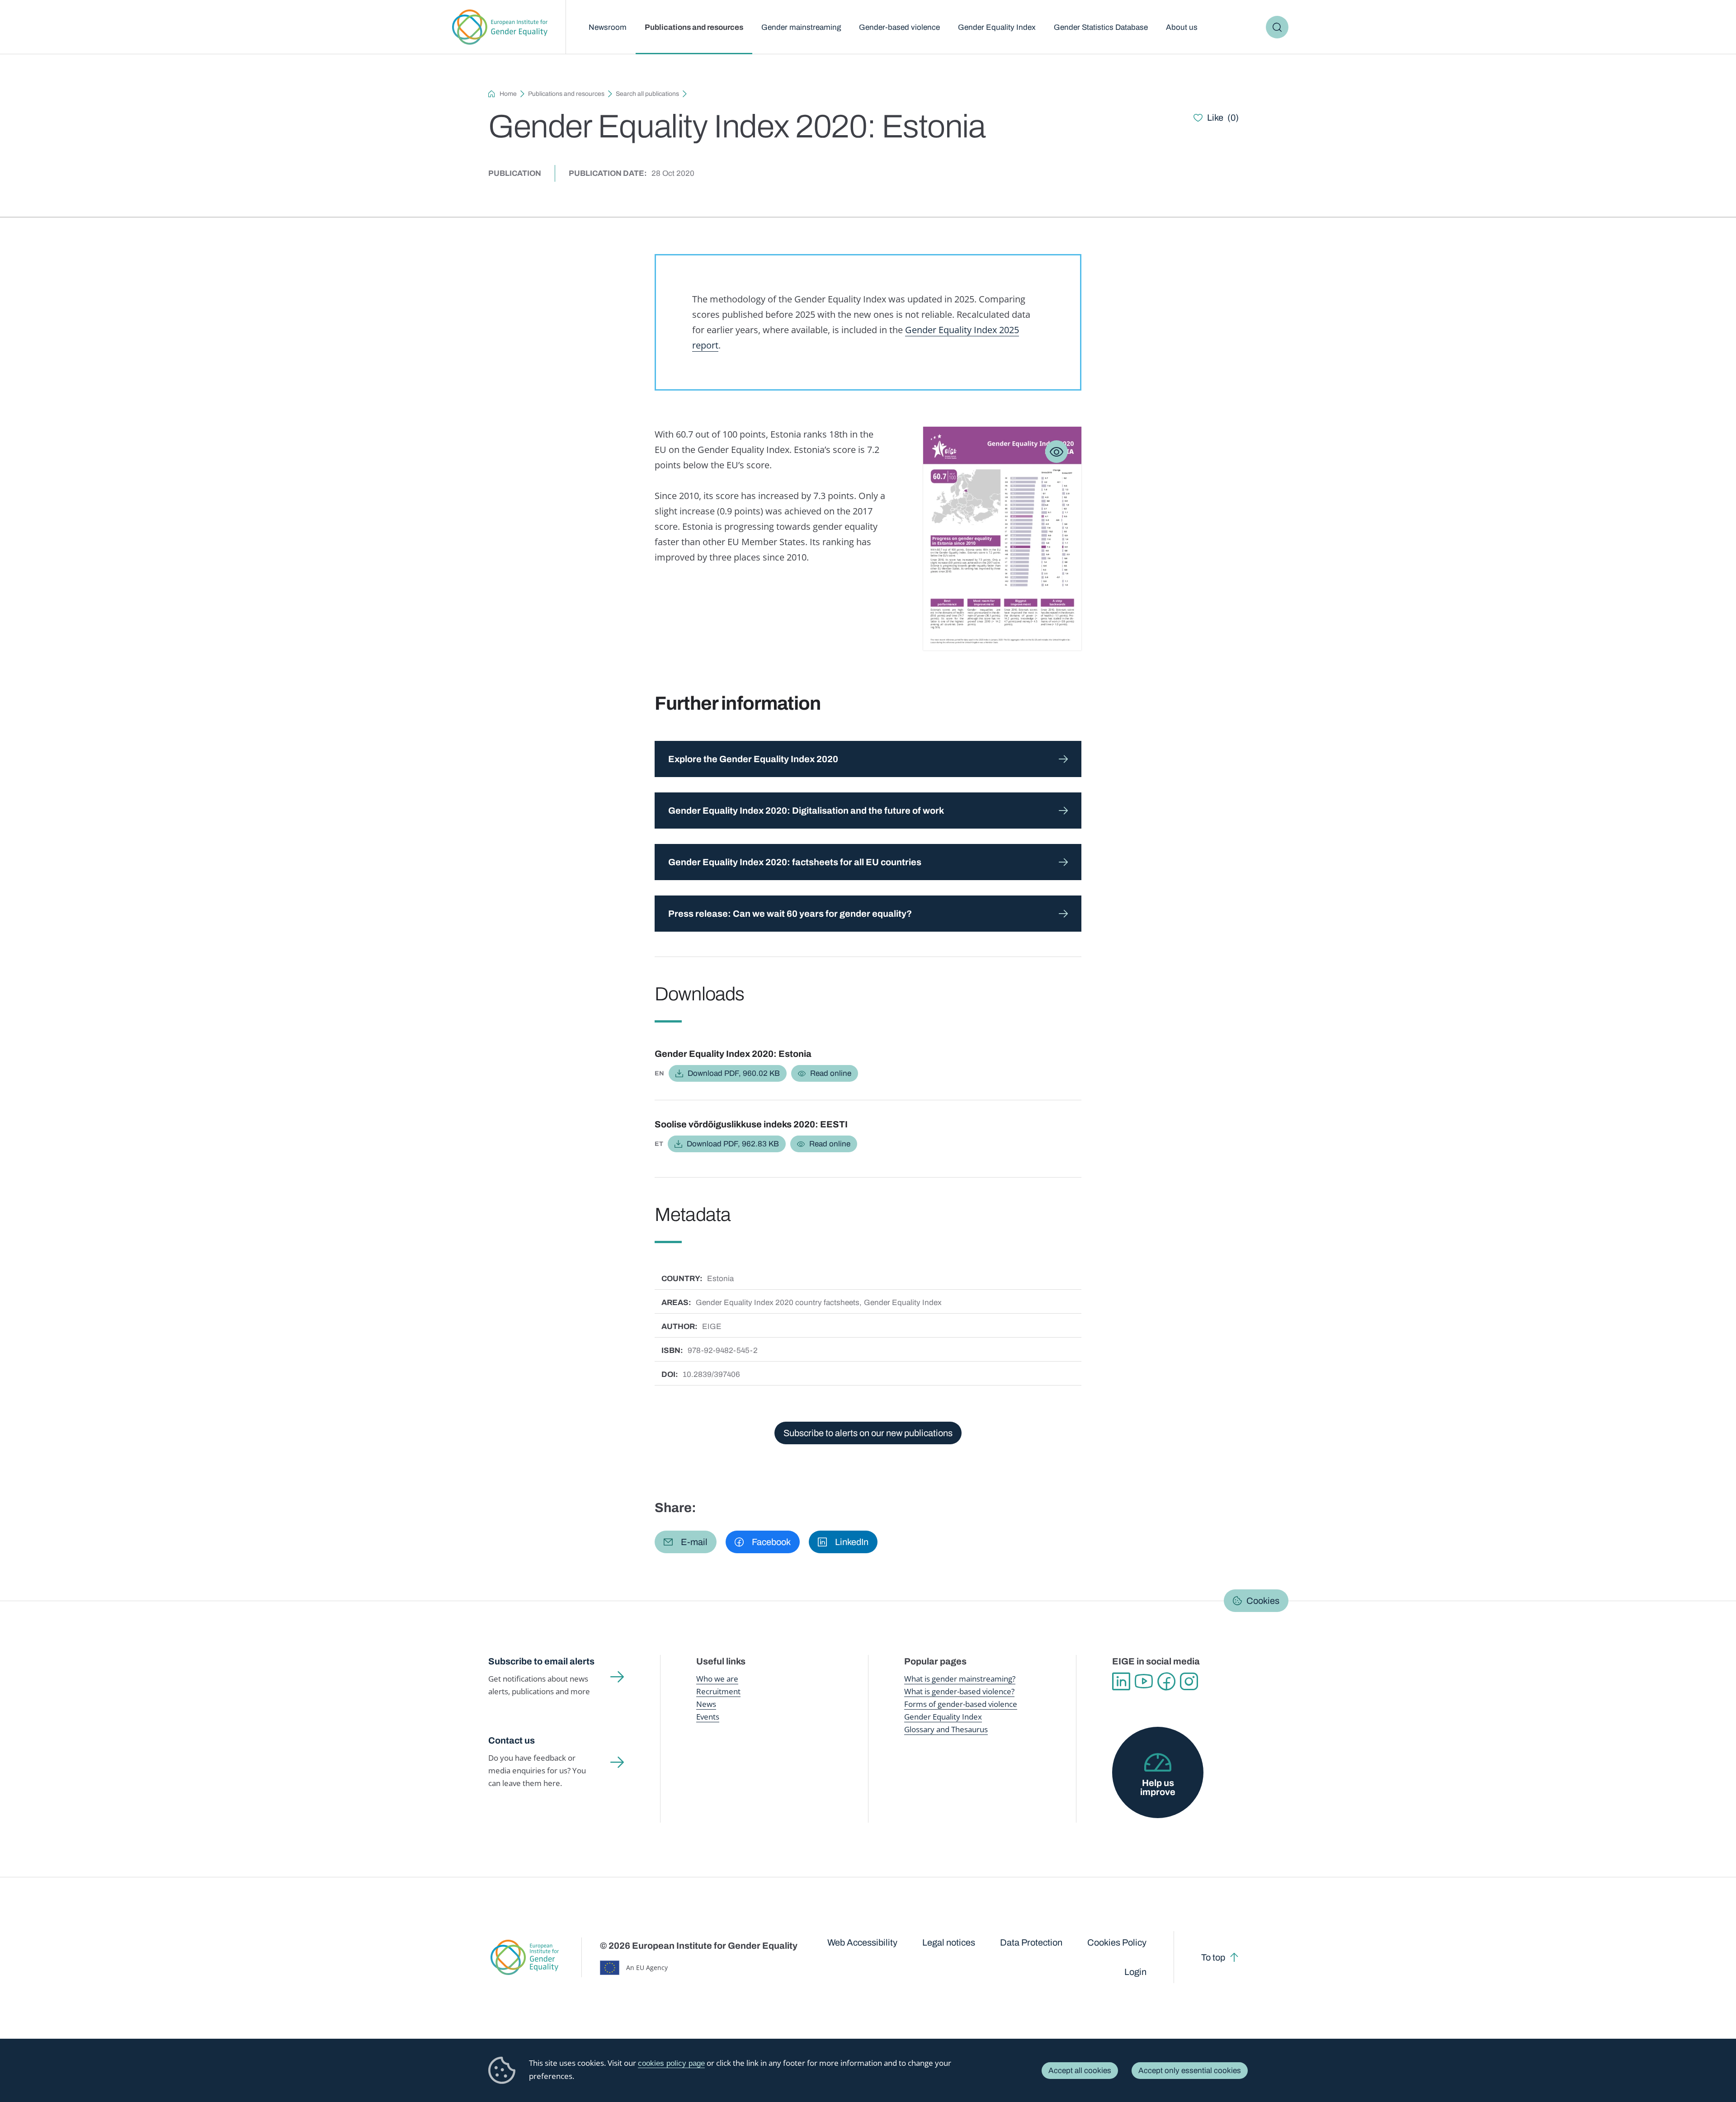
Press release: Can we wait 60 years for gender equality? (790, 914)
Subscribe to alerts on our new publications (868, 1433)
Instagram (1189, 1682)
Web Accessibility (862, 1942)
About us (1182, 27)
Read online (831, 1073)
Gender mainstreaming (801, 27)
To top (1213, 1957)
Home (508, 94)
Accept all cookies (1080, 2071)
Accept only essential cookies (1190, 2071)
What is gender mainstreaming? (960, 1679)
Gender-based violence (899, 27)
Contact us (512, 1740)
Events (708, 1717)
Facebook (1166, 1682)
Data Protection (1031, 1942)
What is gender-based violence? (959, 1691)
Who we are (717, 1679)
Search (1277, 27)
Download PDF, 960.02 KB (734, 1073)
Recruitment (718, 1691)
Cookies (1263, 1601)
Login (1135, 1972)
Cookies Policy (1117, 1942)
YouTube (1144, 1682)
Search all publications (647, 94)
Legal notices (949, 1942)
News (706, 1704)
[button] (686, 1542)
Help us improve (1158, 1787)
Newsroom (608, 27)
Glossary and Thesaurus (946, 1729)
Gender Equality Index (997, 27)
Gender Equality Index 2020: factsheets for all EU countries (795, 862)
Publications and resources (694, 27)
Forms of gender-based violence (961, 1704)
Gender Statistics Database (1101, 27)
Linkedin (1121, 1682)
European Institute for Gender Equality (500, 27)
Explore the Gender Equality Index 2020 (753, 759)
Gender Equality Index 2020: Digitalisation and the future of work (806, 811)
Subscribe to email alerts (541, 1661)
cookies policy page (671, 2063)
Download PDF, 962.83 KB (733, 1144)
